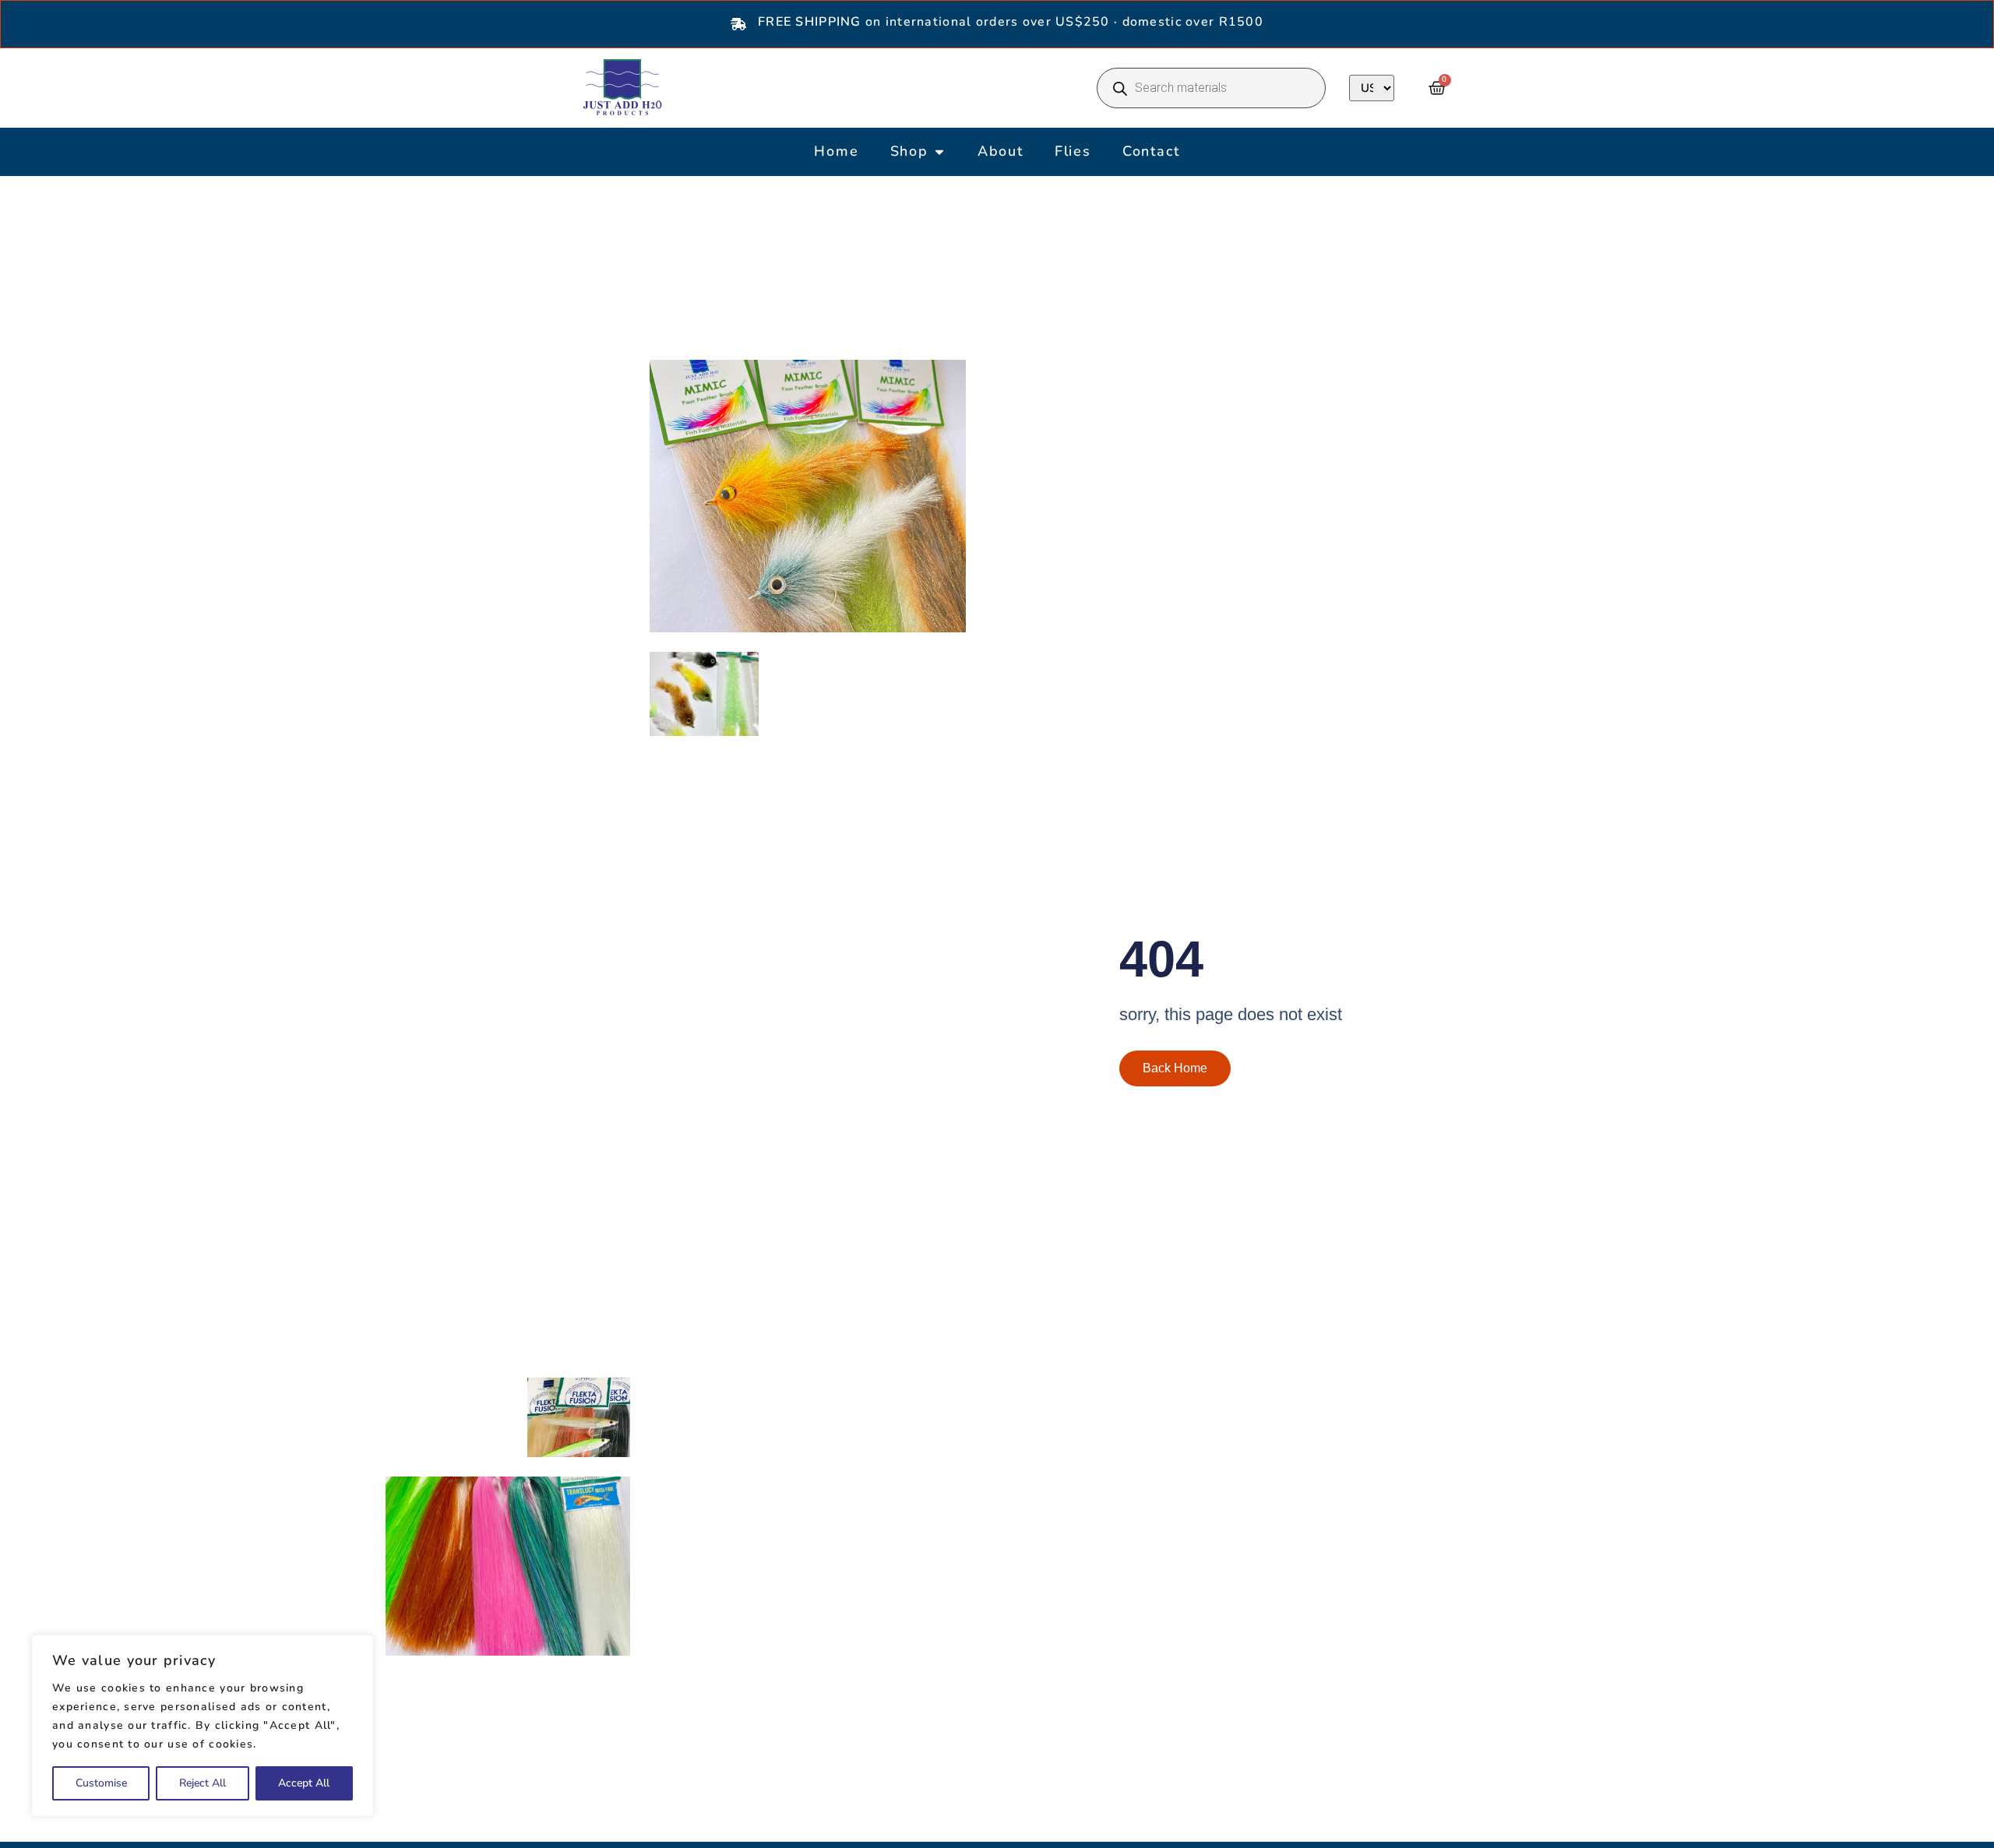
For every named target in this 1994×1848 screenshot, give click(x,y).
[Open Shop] (939, 151)
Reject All (203, 1783)
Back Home (1175, 1068)
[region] (203, 1726)
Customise (101, 1783)
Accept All (304, 1783)
